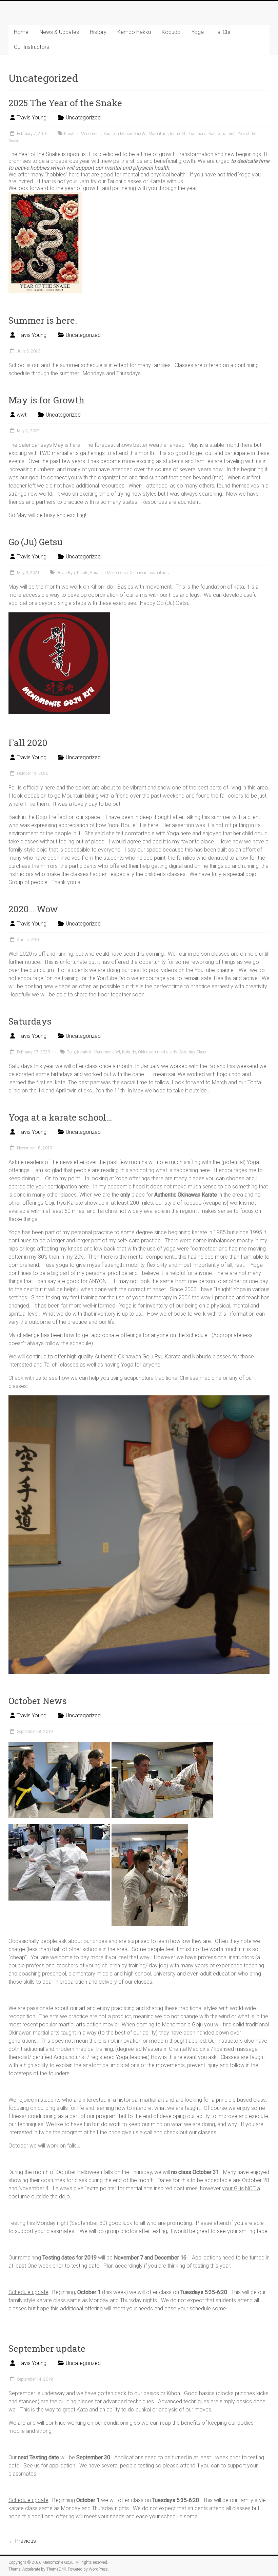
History (98, 32)
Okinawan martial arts (149, 573)
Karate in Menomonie (83, 134)
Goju (71, 1052)
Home (21, 32)
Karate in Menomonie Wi (125, 134)
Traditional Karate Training (212, 134)
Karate (83, 573)
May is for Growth (46, 400)
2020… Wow (33, 909)
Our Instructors (32, 47)
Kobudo (171, 32)
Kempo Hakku (134, 32)
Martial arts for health (167, 134)
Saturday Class (193, 1052)
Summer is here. (43, 320)
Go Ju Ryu (66, 573)
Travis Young (32, 118)
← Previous (22, 2541)
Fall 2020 (28, 743)
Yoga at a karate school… (60, 1117)
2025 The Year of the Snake (65, 103)
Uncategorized (83, 118)
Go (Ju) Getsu (36, 542)
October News (38, 1701)
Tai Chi (222, 32)
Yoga (198, 32)
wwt (22, 415)
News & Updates (59, 32)
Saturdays (30, 1021)
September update (47, 2348)
